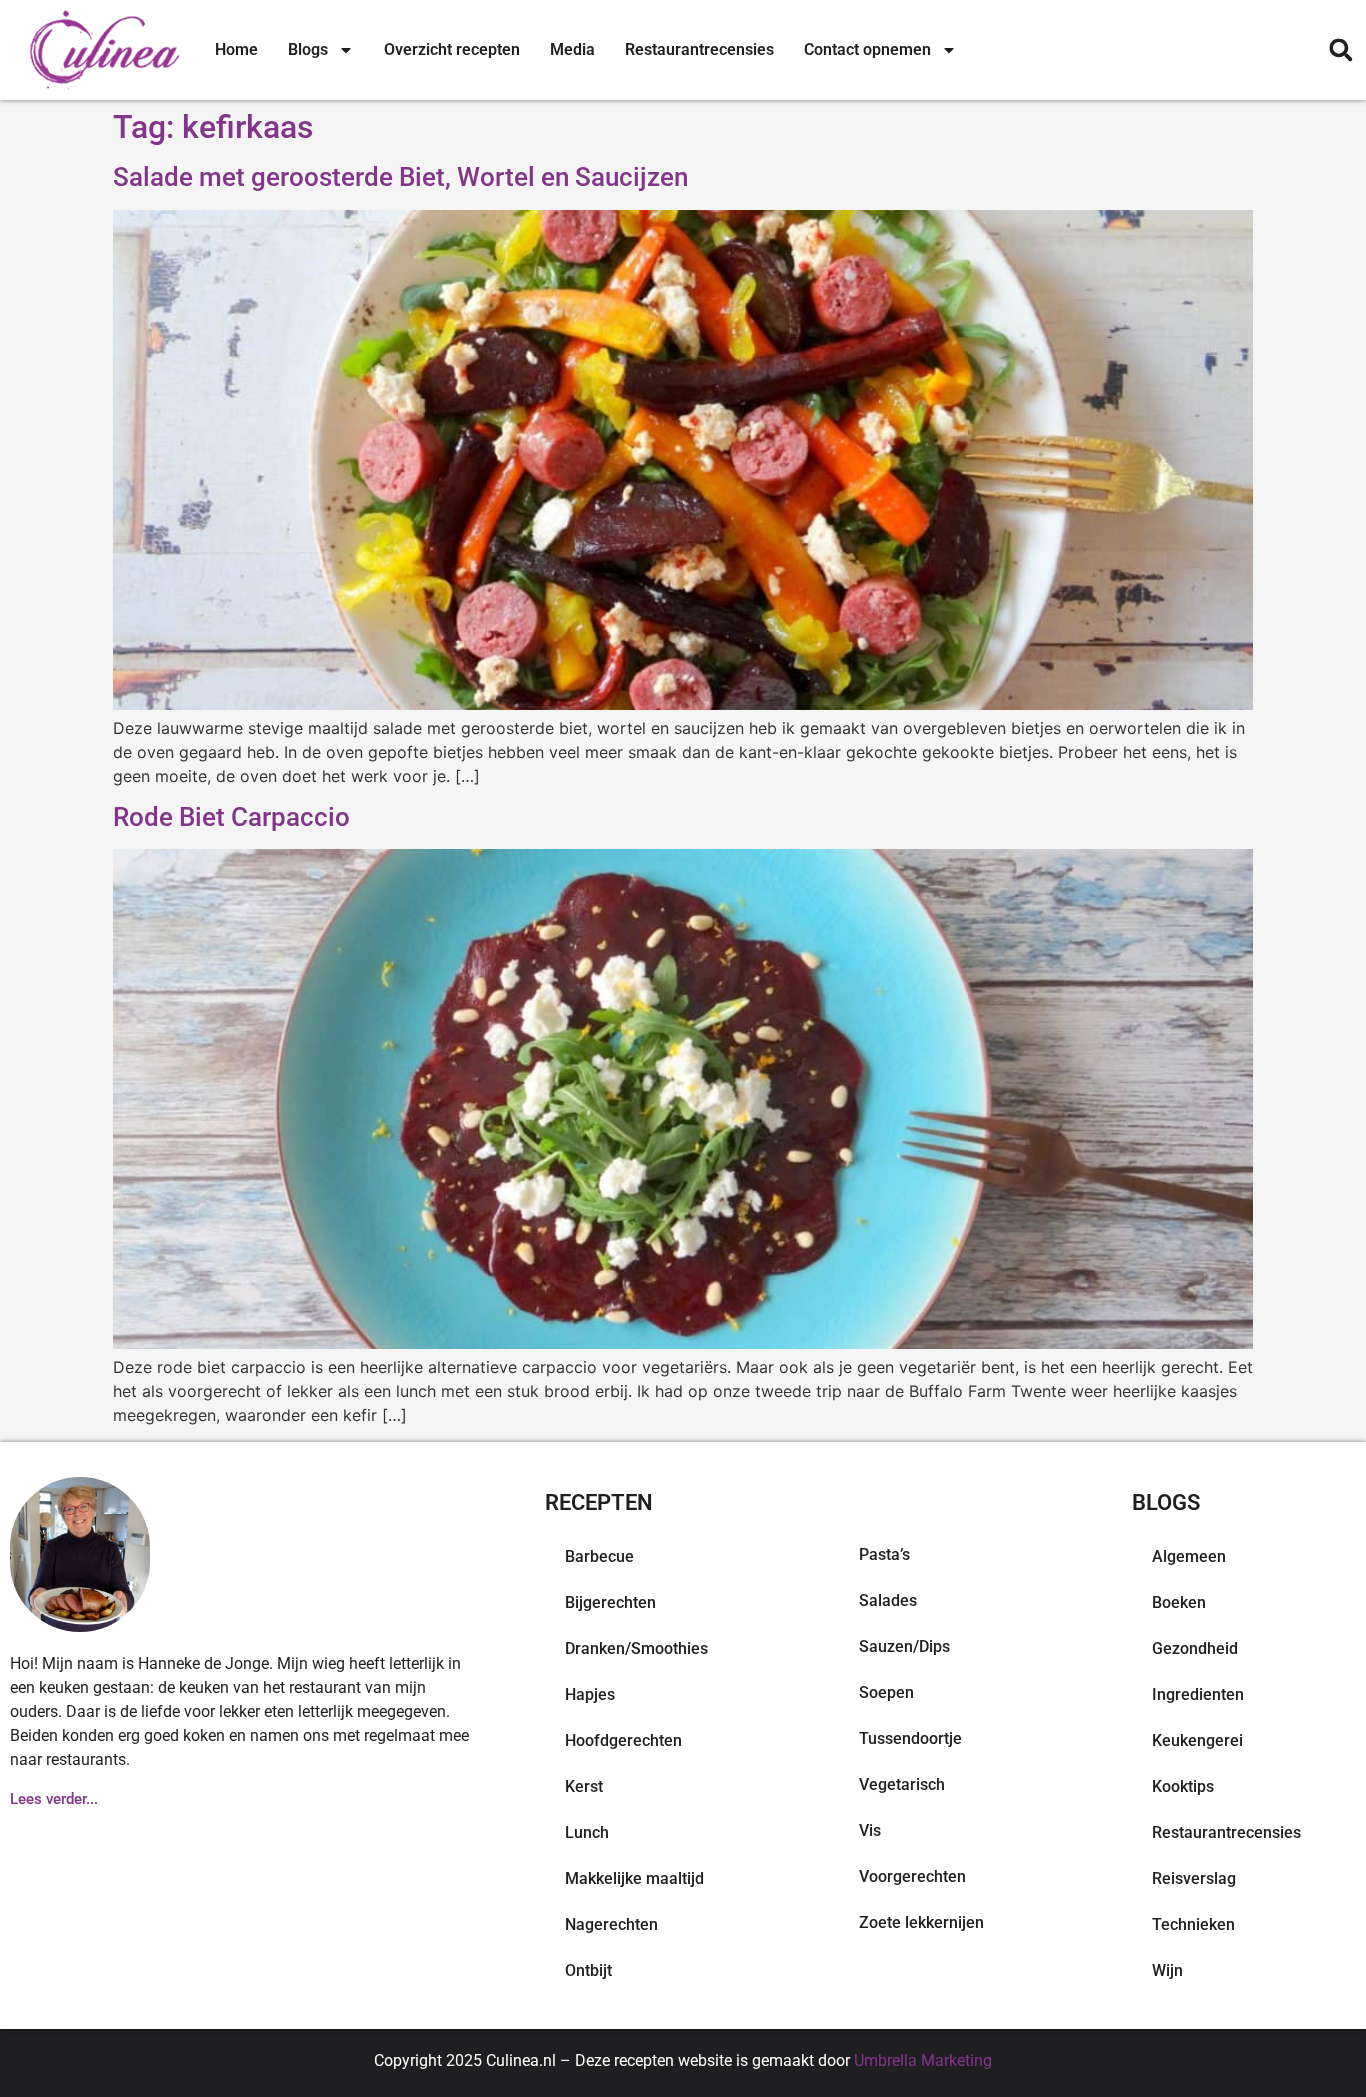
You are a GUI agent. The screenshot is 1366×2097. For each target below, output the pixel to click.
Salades (888, 1600)
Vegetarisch (902, 1784)
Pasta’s (884, 1554)
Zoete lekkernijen (921, 1922)
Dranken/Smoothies (636, 1648)
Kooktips (1183, 1786)
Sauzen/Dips (904, 1646)
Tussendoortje (910, 1738)
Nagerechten (611, 1924)
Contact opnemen (867, 49)
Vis (870, 1830)
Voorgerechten (912, 1876)
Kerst (584, 1786)
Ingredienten (1198, 1694)
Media (572, 49)
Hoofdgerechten (623, 1740)
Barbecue (599, 1556)
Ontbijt (588, 1970)
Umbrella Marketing (923, 2060)
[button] (1340, 50)
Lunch (587, 1832)
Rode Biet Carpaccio (231, 817)
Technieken (1193, 1924)
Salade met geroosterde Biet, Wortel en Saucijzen (400, 177)
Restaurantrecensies (699, 49)
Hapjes (590, 1694)
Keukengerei (1197, 1740)
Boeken (1179, 1602)
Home (236, 49)
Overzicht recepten (452, 49)
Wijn (1167, 1970)
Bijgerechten (610, 1602)
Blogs (308, 49)
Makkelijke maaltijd (634, 1878)
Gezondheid (1195, 1648)
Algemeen (1189, 1556)
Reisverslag (1194, 1878)
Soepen (886, 1692)
